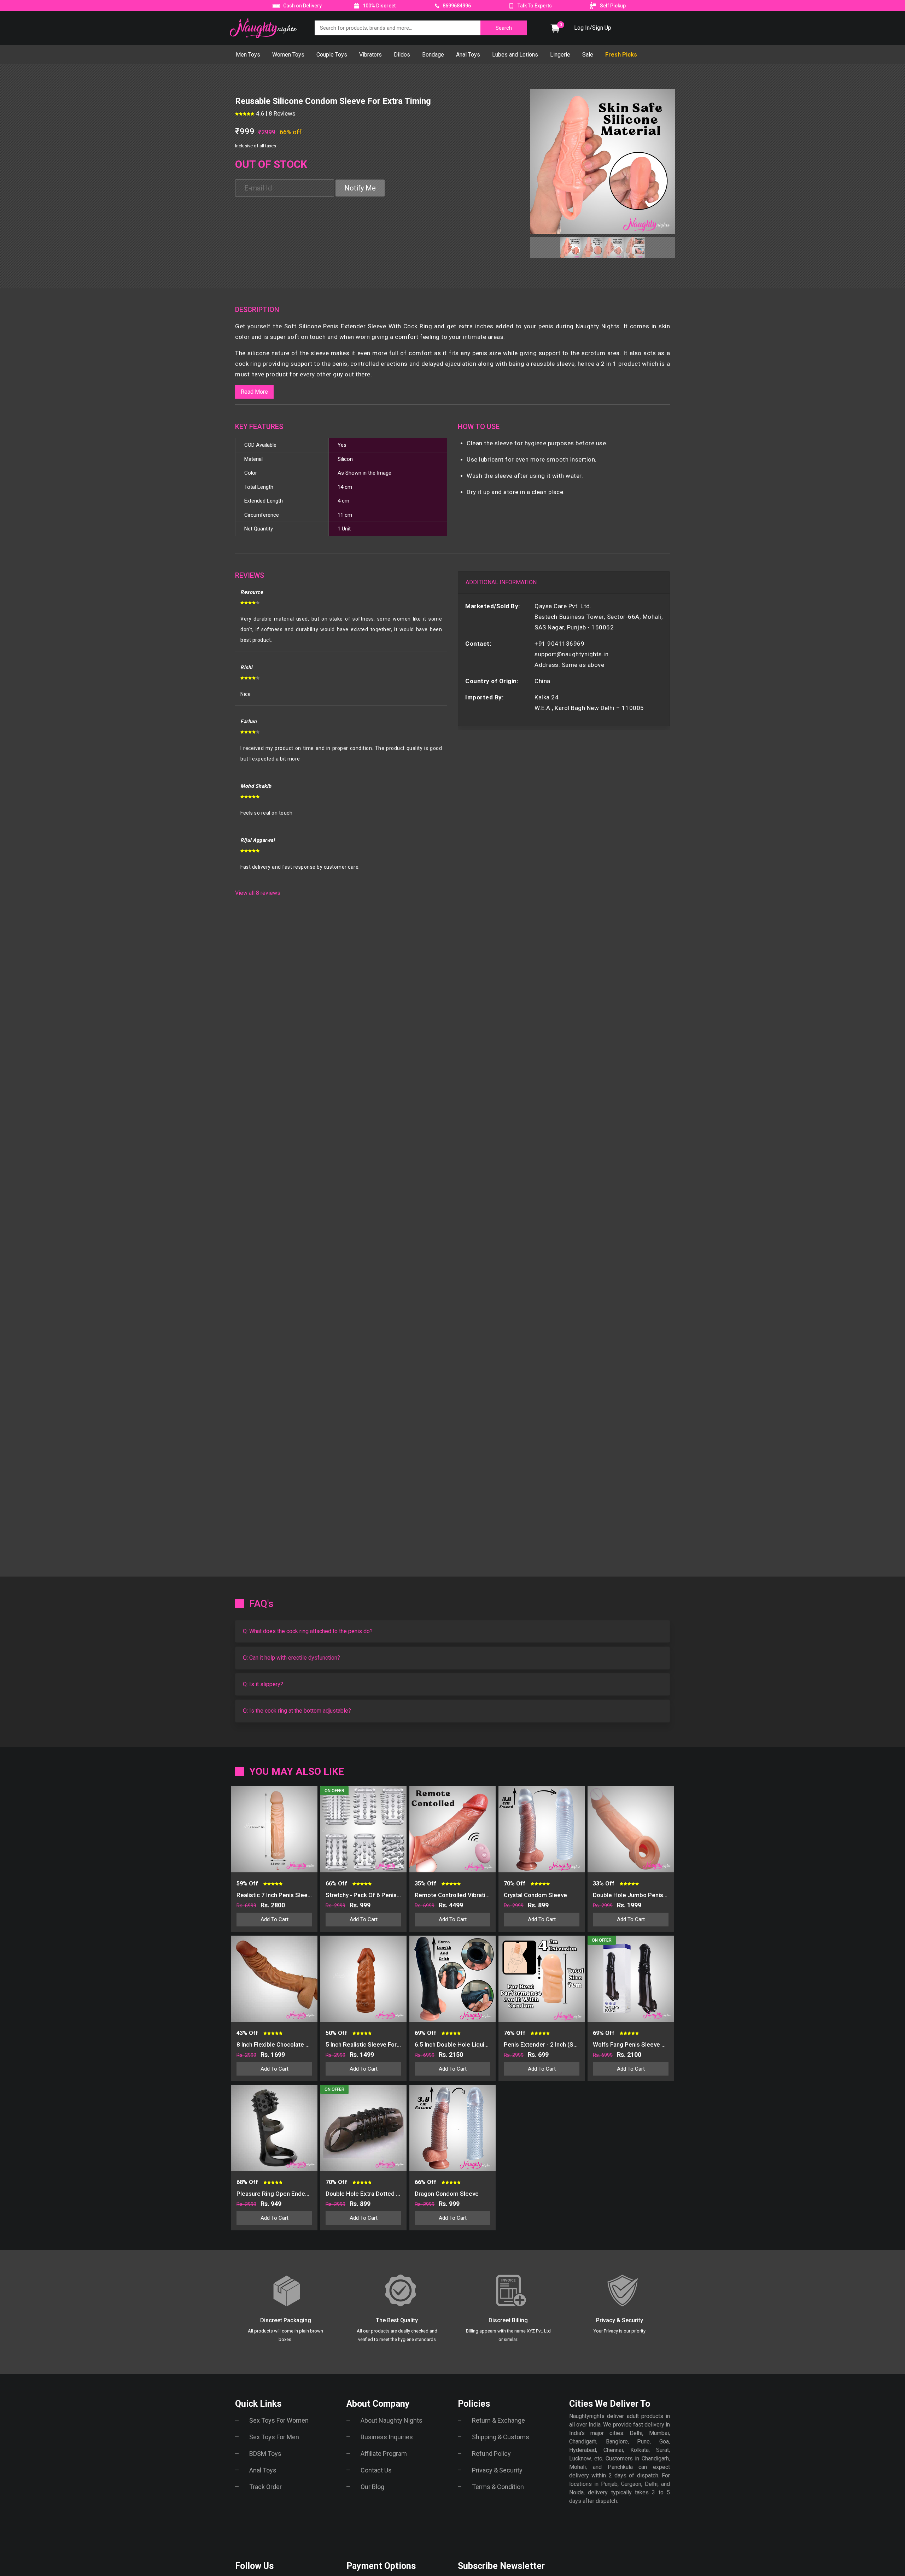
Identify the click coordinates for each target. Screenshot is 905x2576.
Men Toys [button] (248, 55)
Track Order (265, 2487)
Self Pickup (613, 6)
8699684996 (456, 6)
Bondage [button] (433, 55)
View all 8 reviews (258, 893)
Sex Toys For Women (279, 2420)
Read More (254, 392)
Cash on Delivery (302, 6)
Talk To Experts (535, 6)
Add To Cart (275, 1919)
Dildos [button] (402, 55)
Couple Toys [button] (332, 55)
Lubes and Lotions (515, 55)
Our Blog (372, 2487)
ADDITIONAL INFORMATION (501, 582)
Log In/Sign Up (593, 28)
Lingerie (560, 55)
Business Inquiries (387, 2437)
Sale (588, 55)
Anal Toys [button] (468, 55)
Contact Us (376, 2470)
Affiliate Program (384, 2454)
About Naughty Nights (392, 2420)
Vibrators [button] (370, 55)
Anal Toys (263, 2470)
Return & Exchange (498, 2420)
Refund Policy (491, 2454)
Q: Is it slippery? (263, 1684)
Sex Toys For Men (274, 2437)
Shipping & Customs (501, 2437)
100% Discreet (379, 6)
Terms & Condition (498, 2487)
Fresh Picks (621, 55)
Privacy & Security (497, 2470)
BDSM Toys (265, 2454)
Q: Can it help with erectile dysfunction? (291, 1658)
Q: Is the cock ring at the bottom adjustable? (297, 1711)
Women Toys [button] (288, 55)
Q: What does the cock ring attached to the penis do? (308, 1631)
